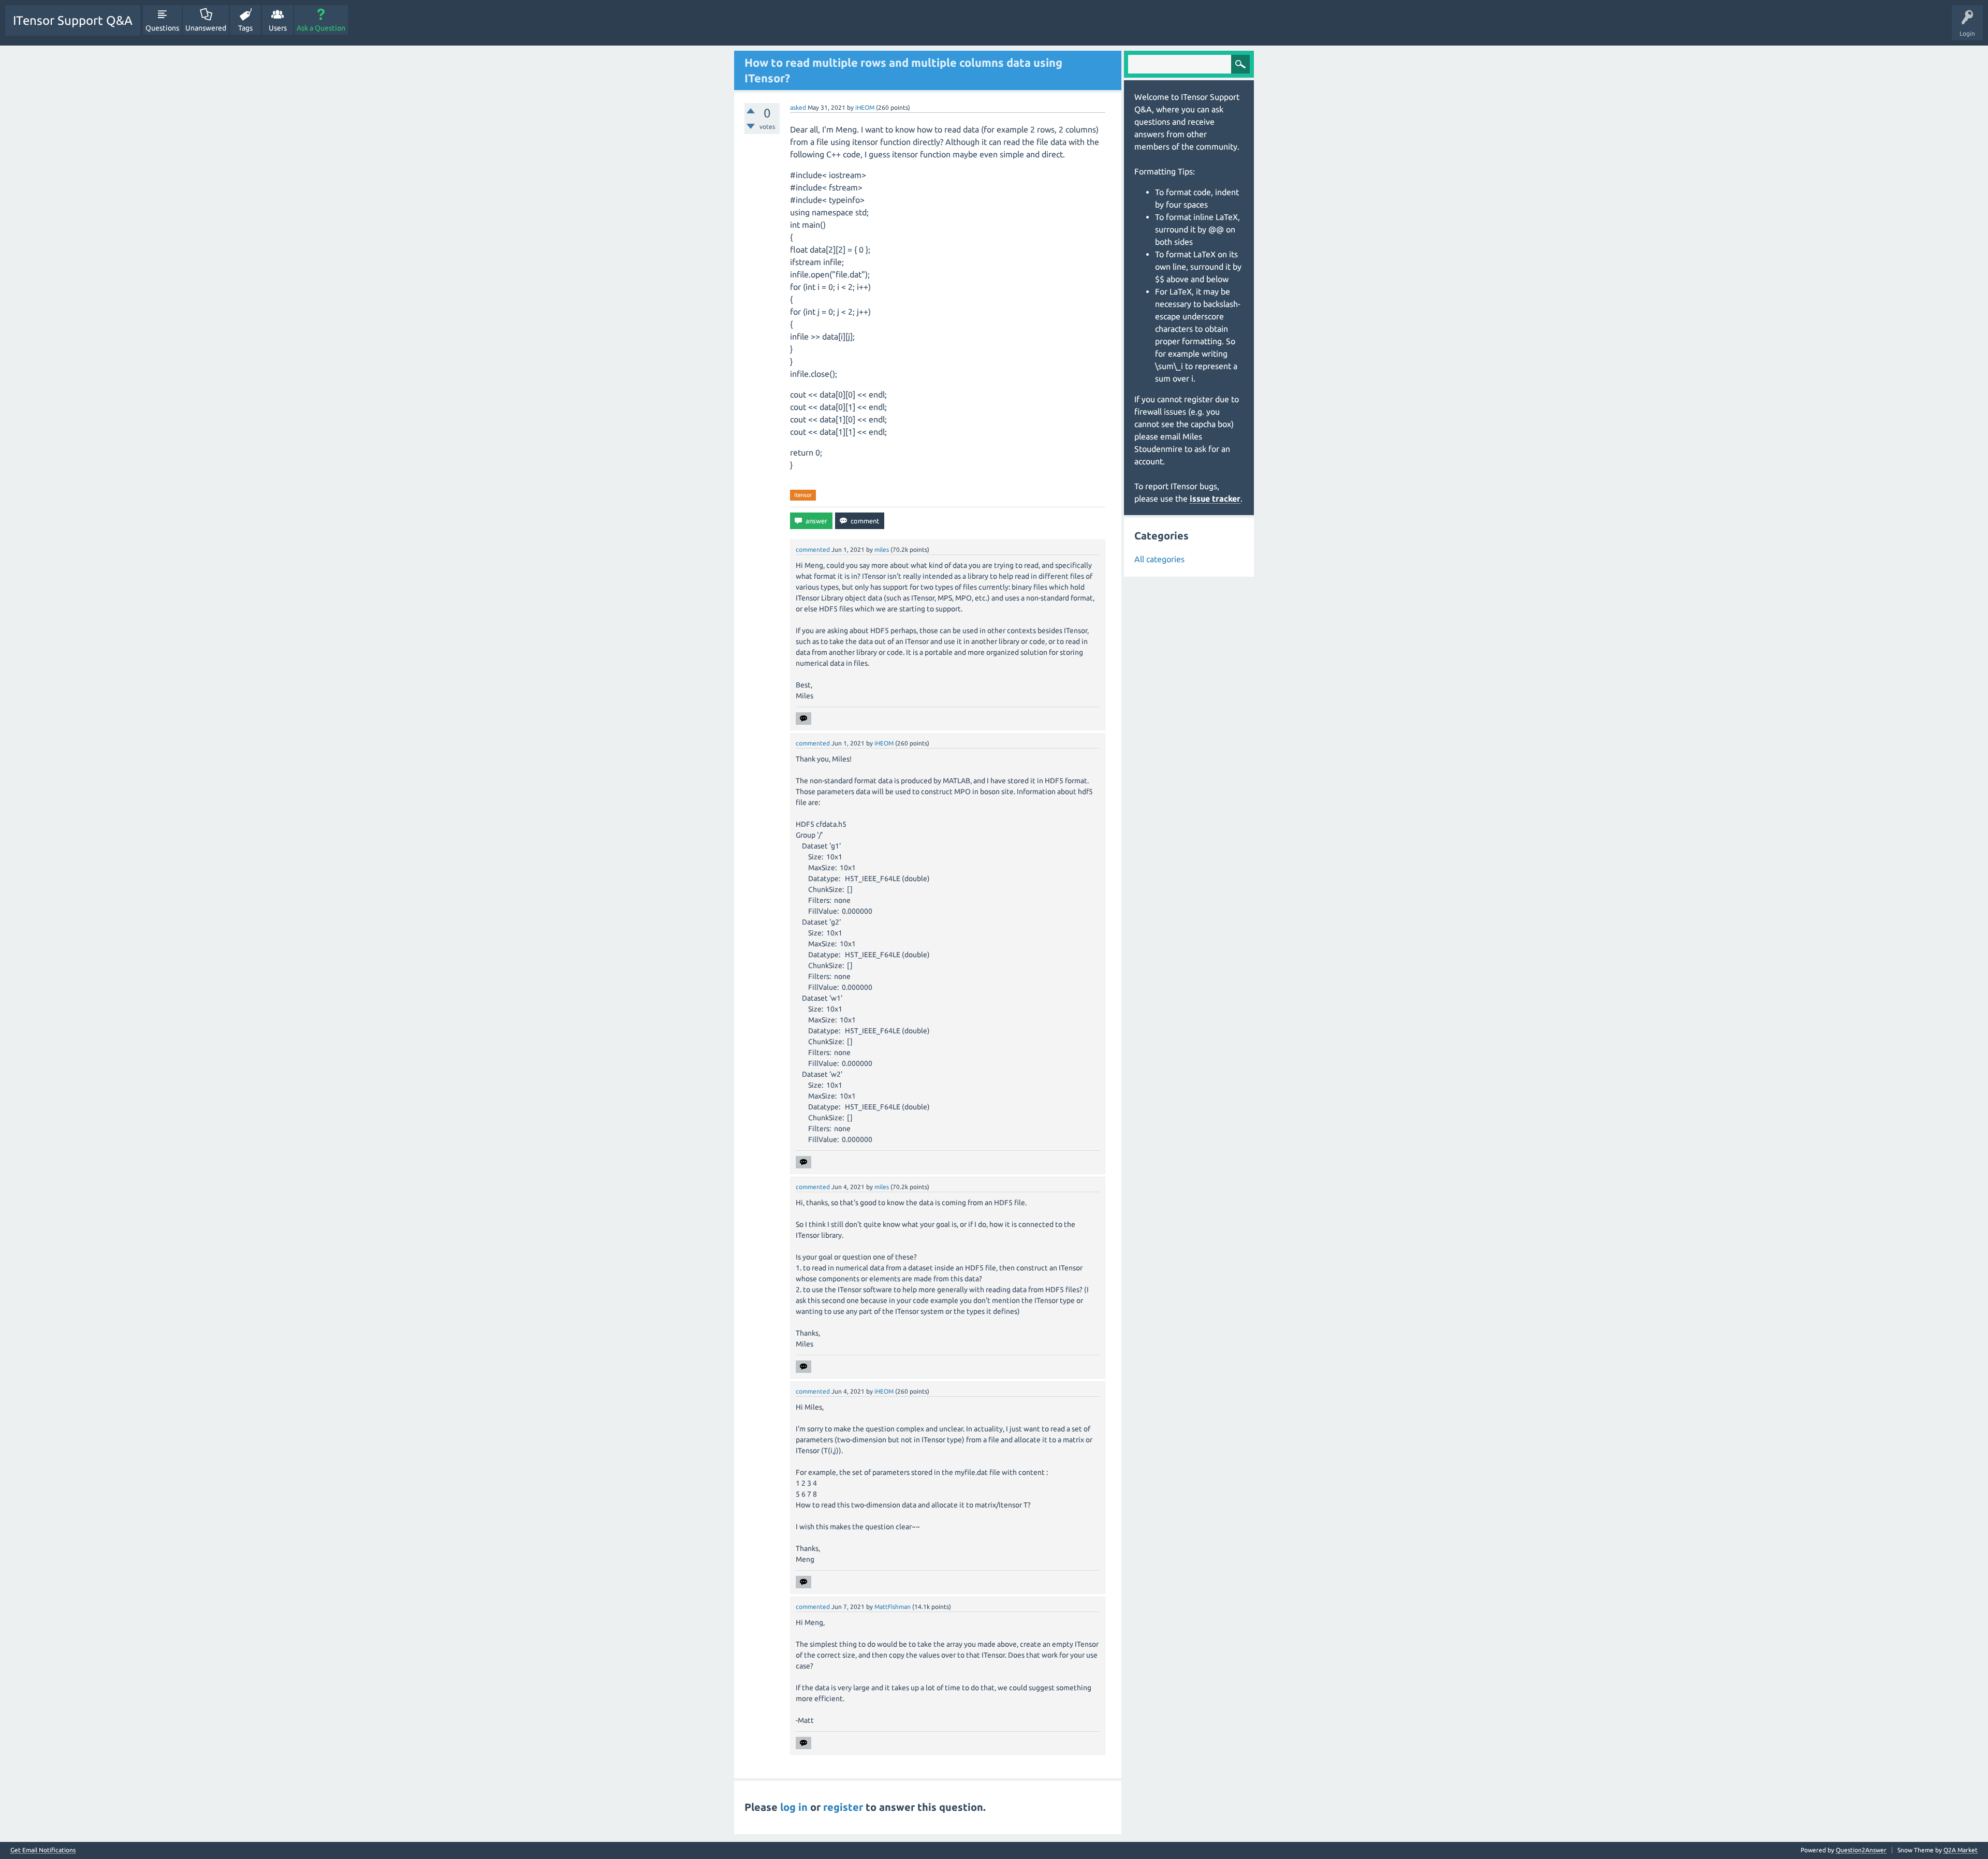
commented (813, 550)
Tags (245, 28)
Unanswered (206, 28)
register (843, 1807)
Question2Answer (1861, 1850)
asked (798, 107)
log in (794, 1807)
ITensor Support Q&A (73, 20)
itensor (803, 495)
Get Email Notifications (43, 1850)
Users (278, 28)
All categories (1159, 559)
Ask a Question (321, 28)
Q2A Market (1961, 1850)
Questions (162, 28)
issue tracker (1215, 499)
